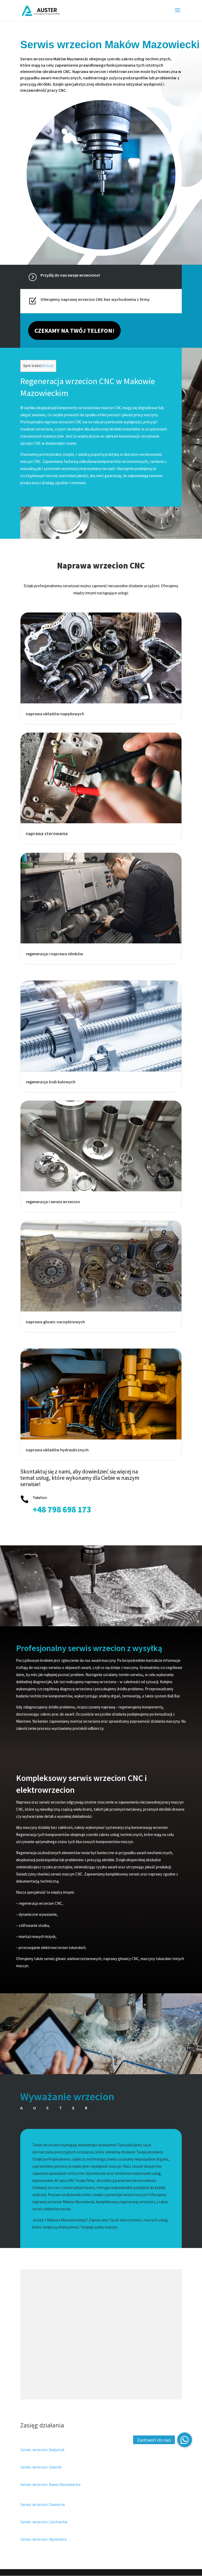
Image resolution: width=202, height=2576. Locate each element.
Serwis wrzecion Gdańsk (41, 2467)
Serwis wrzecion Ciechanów (44, 2522)
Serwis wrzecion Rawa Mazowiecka (50, 2484)
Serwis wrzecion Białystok (42, 2450)
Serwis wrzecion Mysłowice (44, 2539)
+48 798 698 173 (62, 1510)
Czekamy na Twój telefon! (74, 330)
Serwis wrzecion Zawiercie (43, 2504)
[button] (185, 2440)
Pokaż (48, 366)
